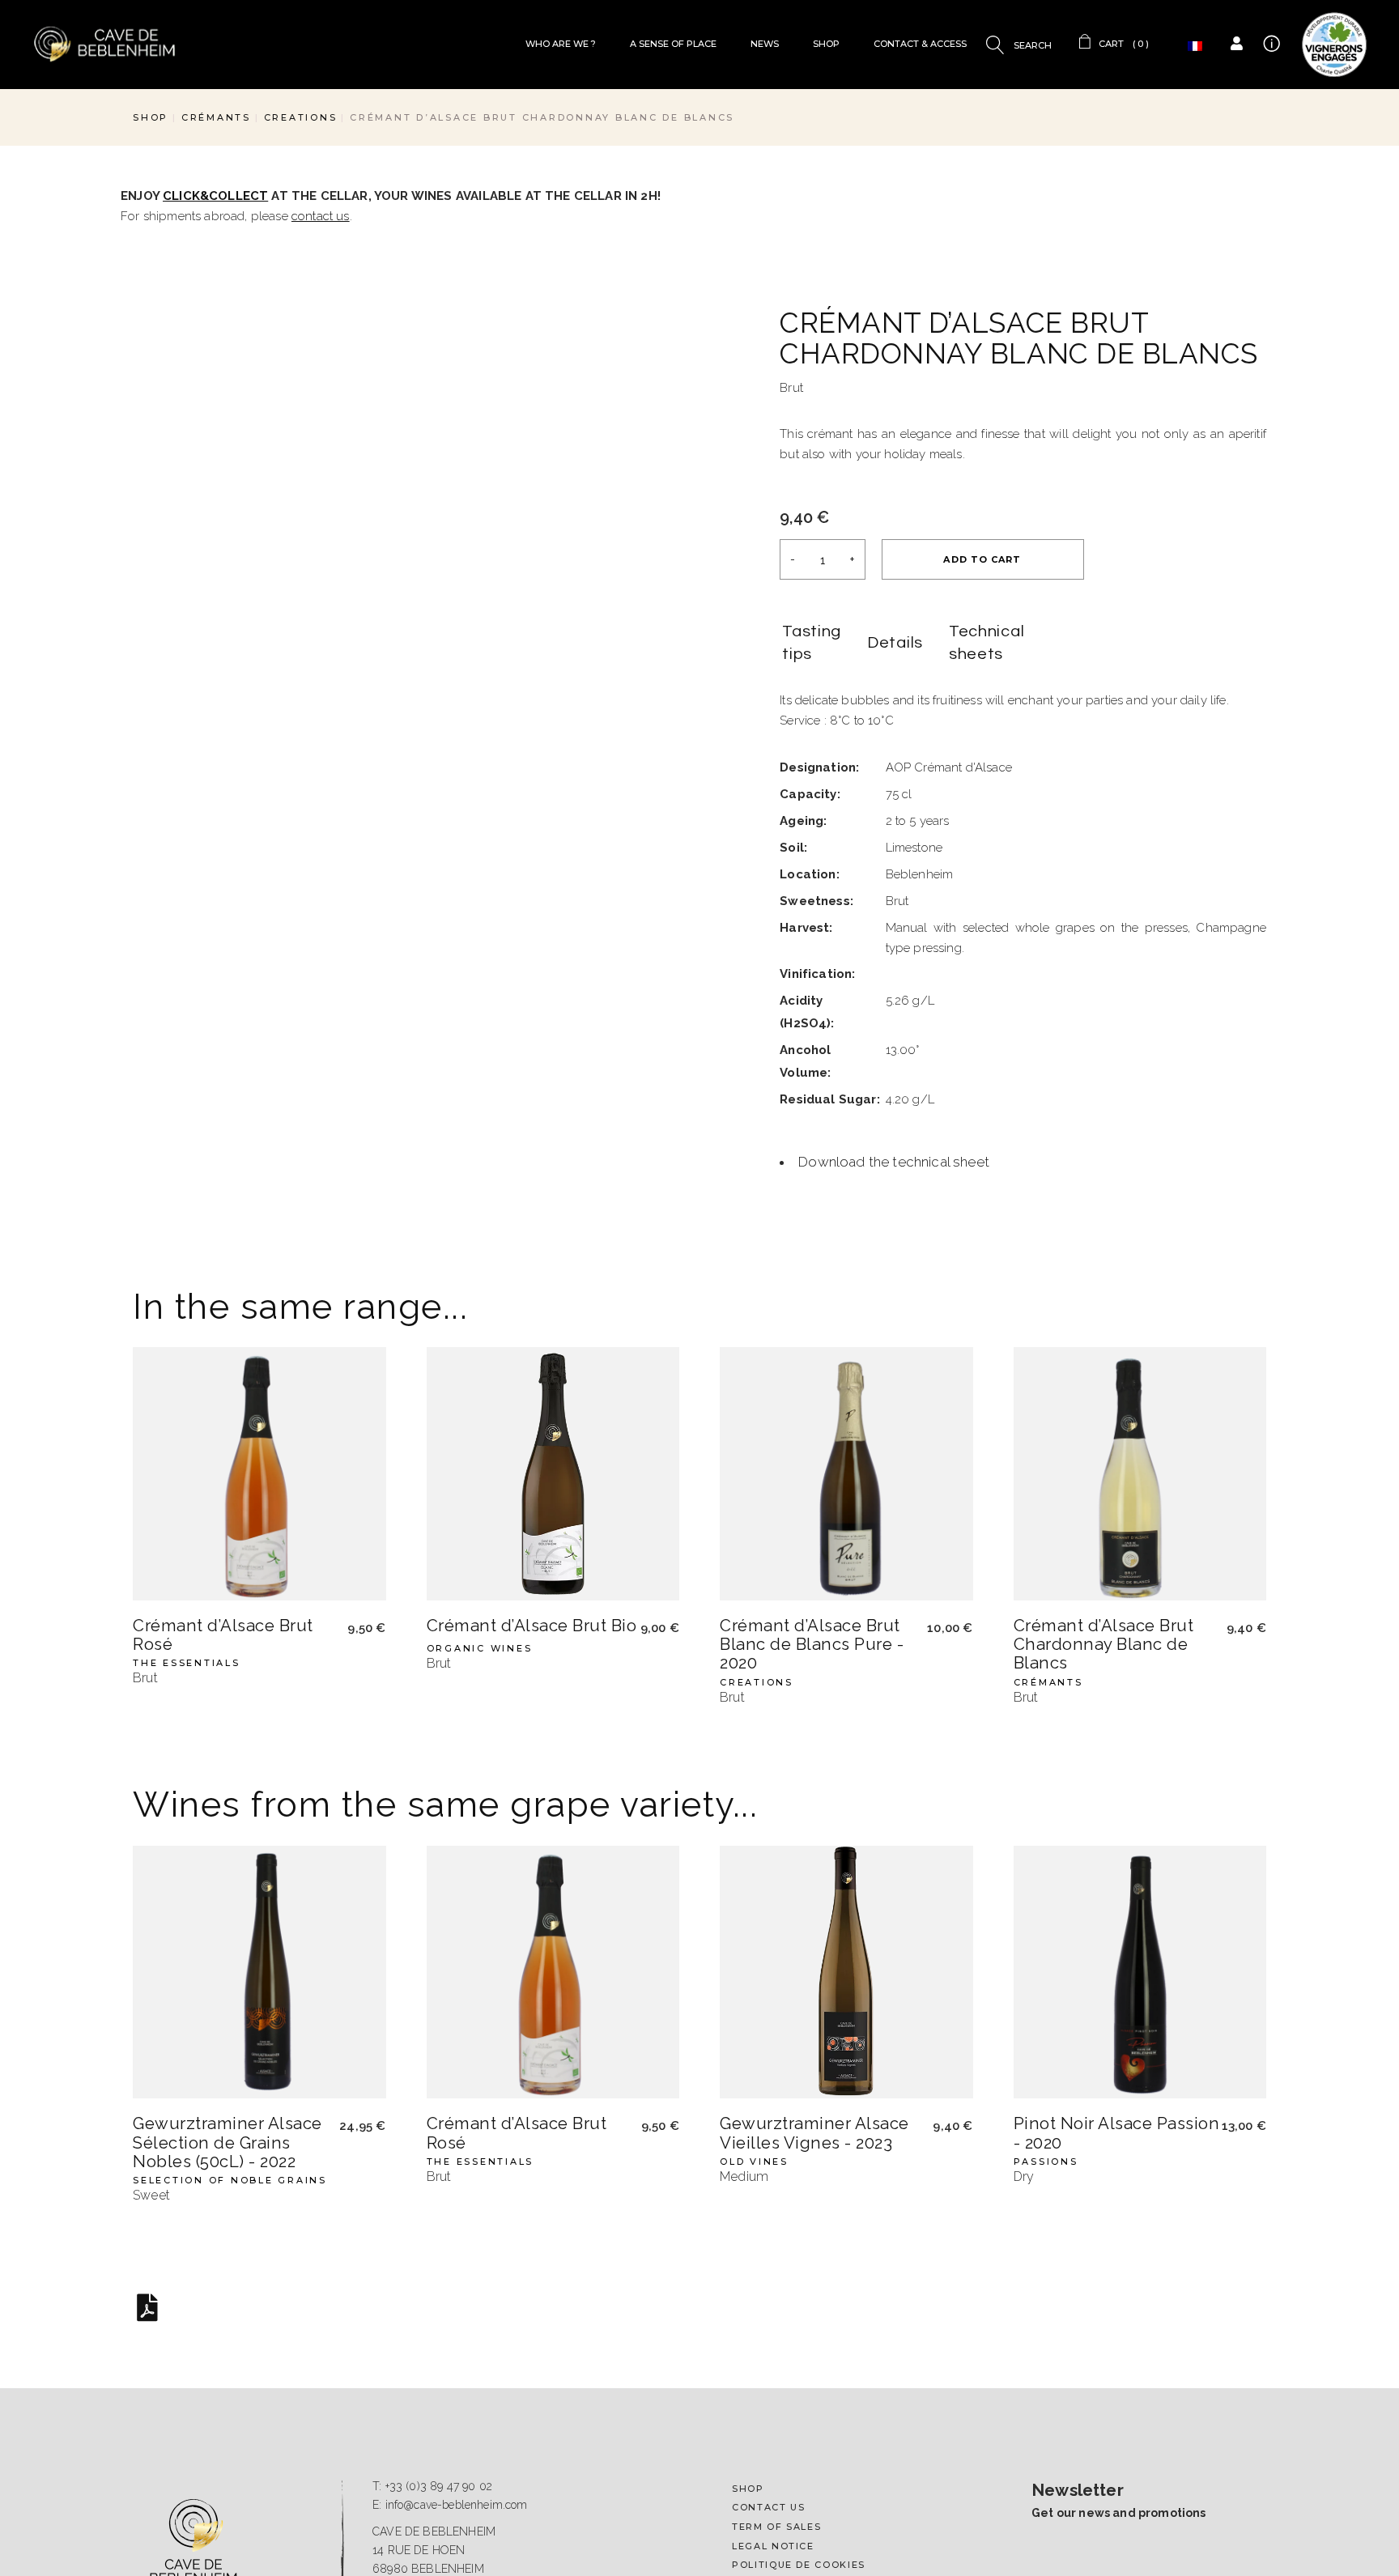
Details (895, 643)
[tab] (812, 644)
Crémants (1048, 1481)
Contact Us (769, 2315)
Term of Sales (776, 2334)
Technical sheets (987, 643)
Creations (757, 1481)
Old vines (754, 1960)
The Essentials (187, 1462)
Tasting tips (812, 643)
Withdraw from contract (816, 2391)
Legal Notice (773, 2353)
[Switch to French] (1195, 47)
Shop (748, 2295)
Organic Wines (480, 1447)
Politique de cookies (799, 2372)
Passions (1046, 1960)
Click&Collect (215, 196)
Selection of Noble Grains (230, 1980)
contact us (321, 216)
